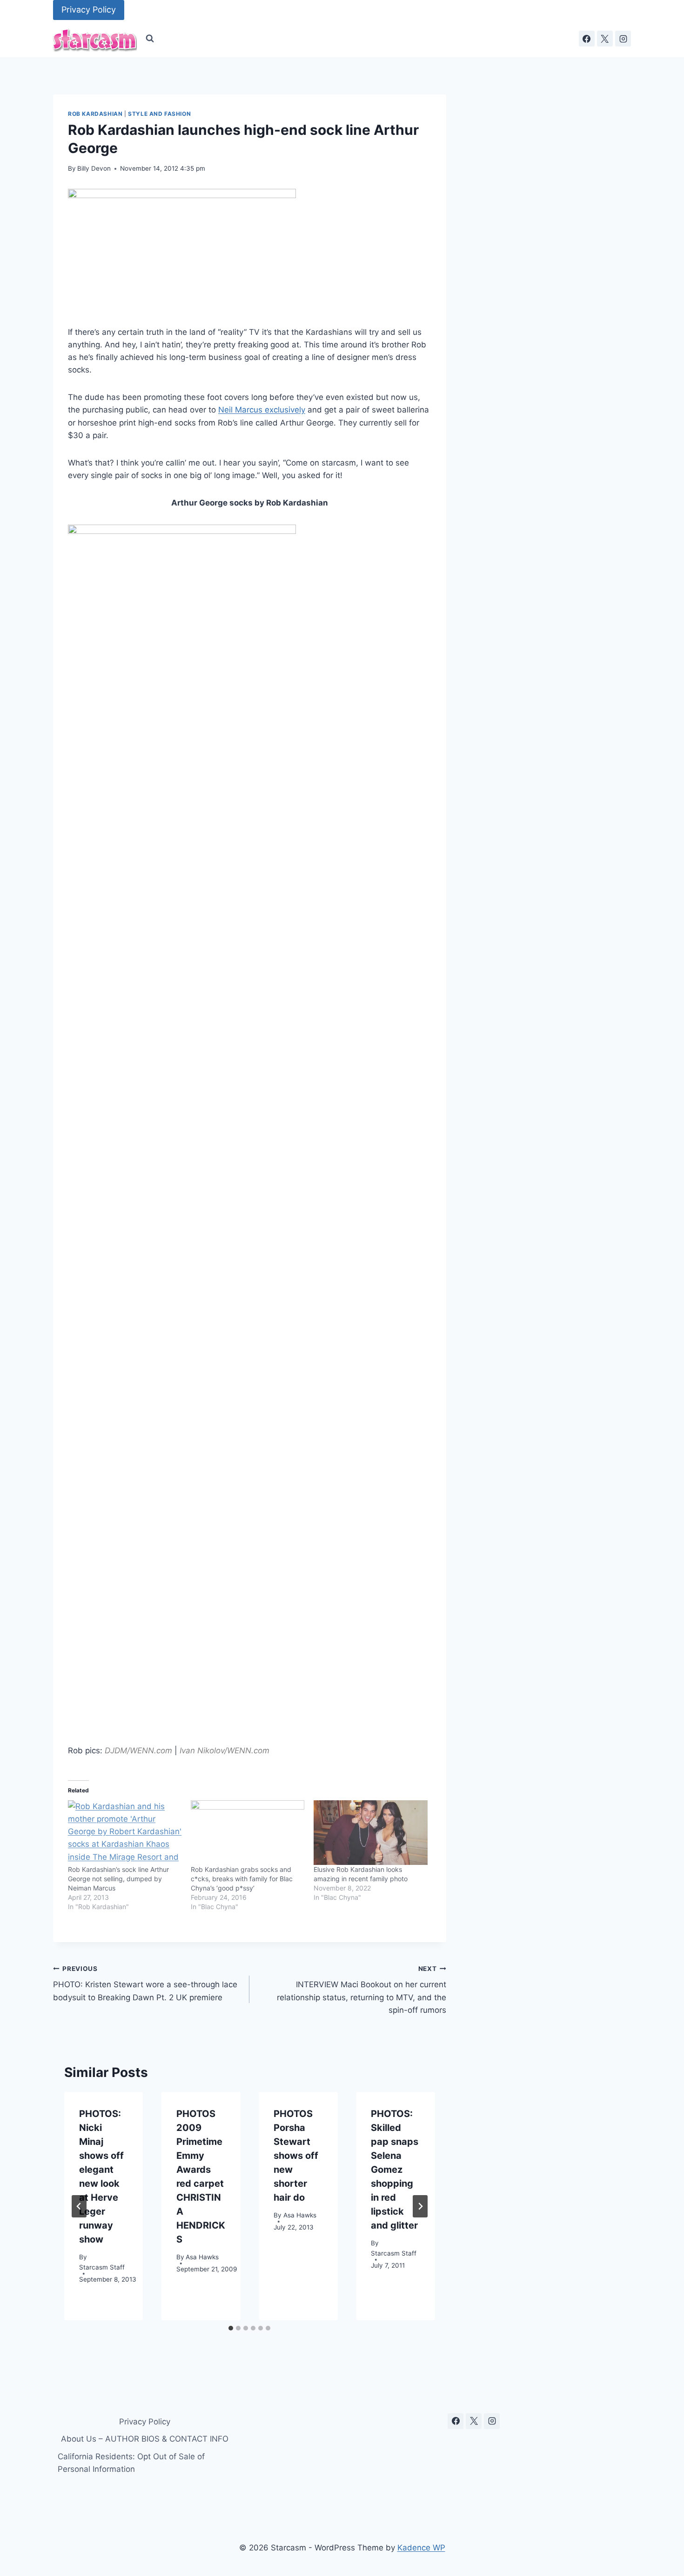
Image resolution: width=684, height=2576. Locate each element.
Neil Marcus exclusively (262, 410)
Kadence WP (421, 2548)
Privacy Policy (89, 10)
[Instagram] (623, 39)
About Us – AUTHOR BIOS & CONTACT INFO (145, 2439)
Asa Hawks (202, 2257)
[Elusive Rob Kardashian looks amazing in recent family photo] (370, 1833)
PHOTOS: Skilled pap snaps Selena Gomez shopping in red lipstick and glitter (395, 2170)
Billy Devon (94, 168)
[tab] (231, 2328)
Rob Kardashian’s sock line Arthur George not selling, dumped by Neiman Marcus (118, 1879)
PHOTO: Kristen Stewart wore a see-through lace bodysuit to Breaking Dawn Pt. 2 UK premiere (145, 1984)
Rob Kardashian (95, 114)
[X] (605, 39)
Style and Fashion (159, 114)
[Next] (420, 2206)
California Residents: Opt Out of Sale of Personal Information (131, 2463)
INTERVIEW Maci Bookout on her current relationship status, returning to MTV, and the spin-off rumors (361, 1990)
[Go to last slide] (79, 2206)
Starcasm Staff (102, 2268)
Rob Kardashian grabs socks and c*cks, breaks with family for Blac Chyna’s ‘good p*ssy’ (242, 1879)
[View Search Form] (150, 39)
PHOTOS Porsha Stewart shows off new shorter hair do (296, 2156)
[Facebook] (587, 39)
